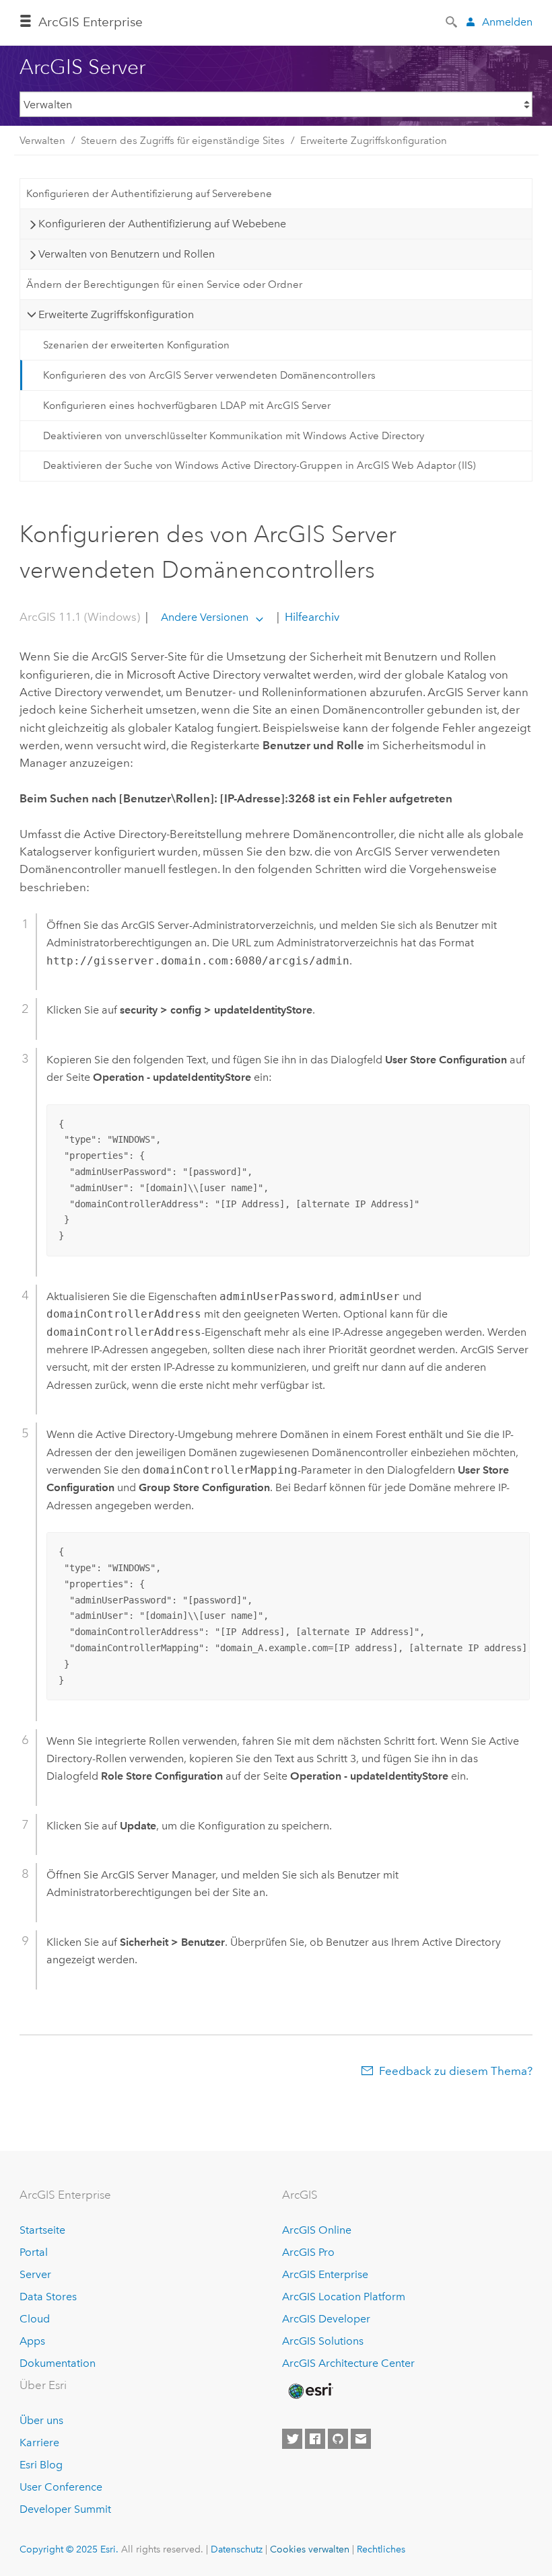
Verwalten (42, 141)
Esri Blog (41, 2465)
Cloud (35, 2319)
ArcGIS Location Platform (344, 2297)
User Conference (61, 2487)
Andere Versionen (205, 617)
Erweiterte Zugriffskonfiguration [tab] (116, 314)
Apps (32, 2341)
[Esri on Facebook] (315, 2439)
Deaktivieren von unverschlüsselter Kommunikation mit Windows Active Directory (234, 436)
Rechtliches (381, 2549)
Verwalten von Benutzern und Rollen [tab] (127, 254)
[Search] (452, 21)
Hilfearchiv (311, 617)
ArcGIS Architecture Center (348, 2363)
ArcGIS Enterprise (91, 22)
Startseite (42, 2230)
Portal (34, 2252)
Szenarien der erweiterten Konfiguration (136, 345)
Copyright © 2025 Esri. (69, 2549)
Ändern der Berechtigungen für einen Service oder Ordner (164, 285)
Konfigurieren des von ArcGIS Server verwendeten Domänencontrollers (209, 375)
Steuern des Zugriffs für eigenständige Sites (183, 141)
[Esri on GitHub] (338, 2439)
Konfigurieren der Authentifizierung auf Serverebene (149, 194)
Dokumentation (58, 2363)
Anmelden (507, 22)
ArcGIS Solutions (323, 2341)
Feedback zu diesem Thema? (456, 2071)
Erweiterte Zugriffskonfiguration (374, 141)
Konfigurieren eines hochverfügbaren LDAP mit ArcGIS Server (187, 406)
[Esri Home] (310, 2391)
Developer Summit (65, 2509)
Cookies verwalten (310, 2549)
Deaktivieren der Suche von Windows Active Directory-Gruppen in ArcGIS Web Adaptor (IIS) (260, 465)
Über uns (41, 2420)
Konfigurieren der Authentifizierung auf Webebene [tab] (162, 224)
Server (35, 2274)
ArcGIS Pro (308, 2252)
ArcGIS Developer (326, 2319)
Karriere (39, 2442)
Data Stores (48, 2297)
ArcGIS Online (317, 2230)
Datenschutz (237, 2549)
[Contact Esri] (361, 2439)
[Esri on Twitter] (292, 2439)
